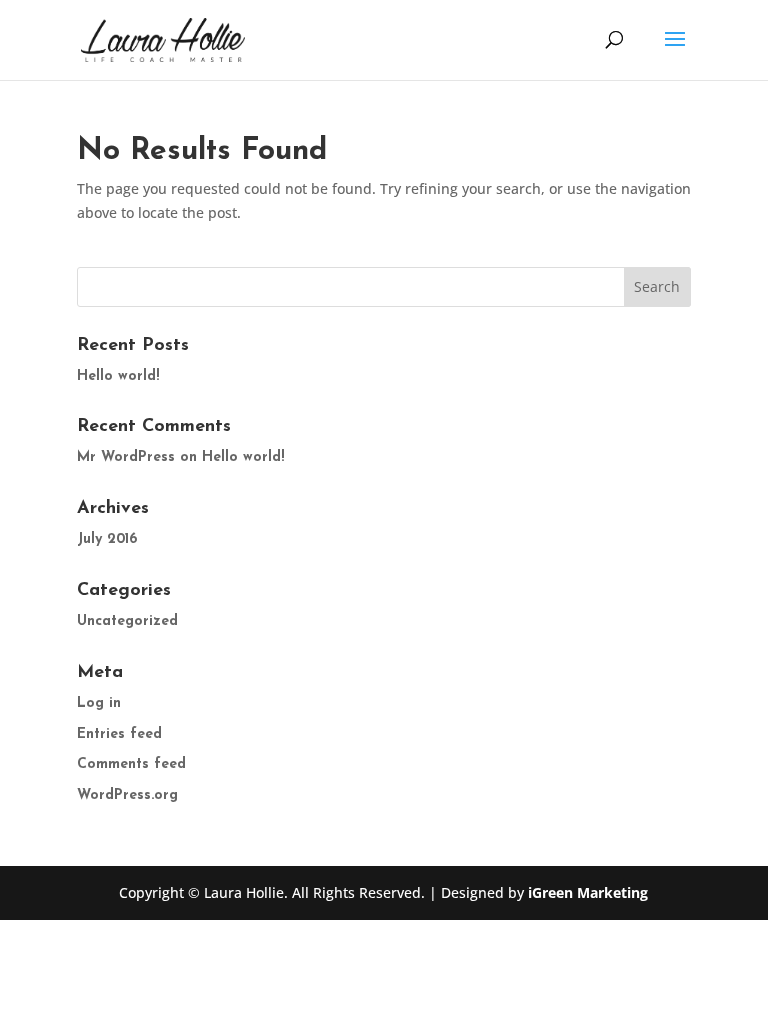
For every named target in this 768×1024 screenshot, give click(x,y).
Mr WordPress (126, 457)
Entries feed (119, 734)
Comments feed (131, 764)
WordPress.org (127, 795)
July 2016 (107, 539)
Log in (99, 703)
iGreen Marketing (588, 892)
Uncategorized (127, 621)
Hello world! (118, 376)
